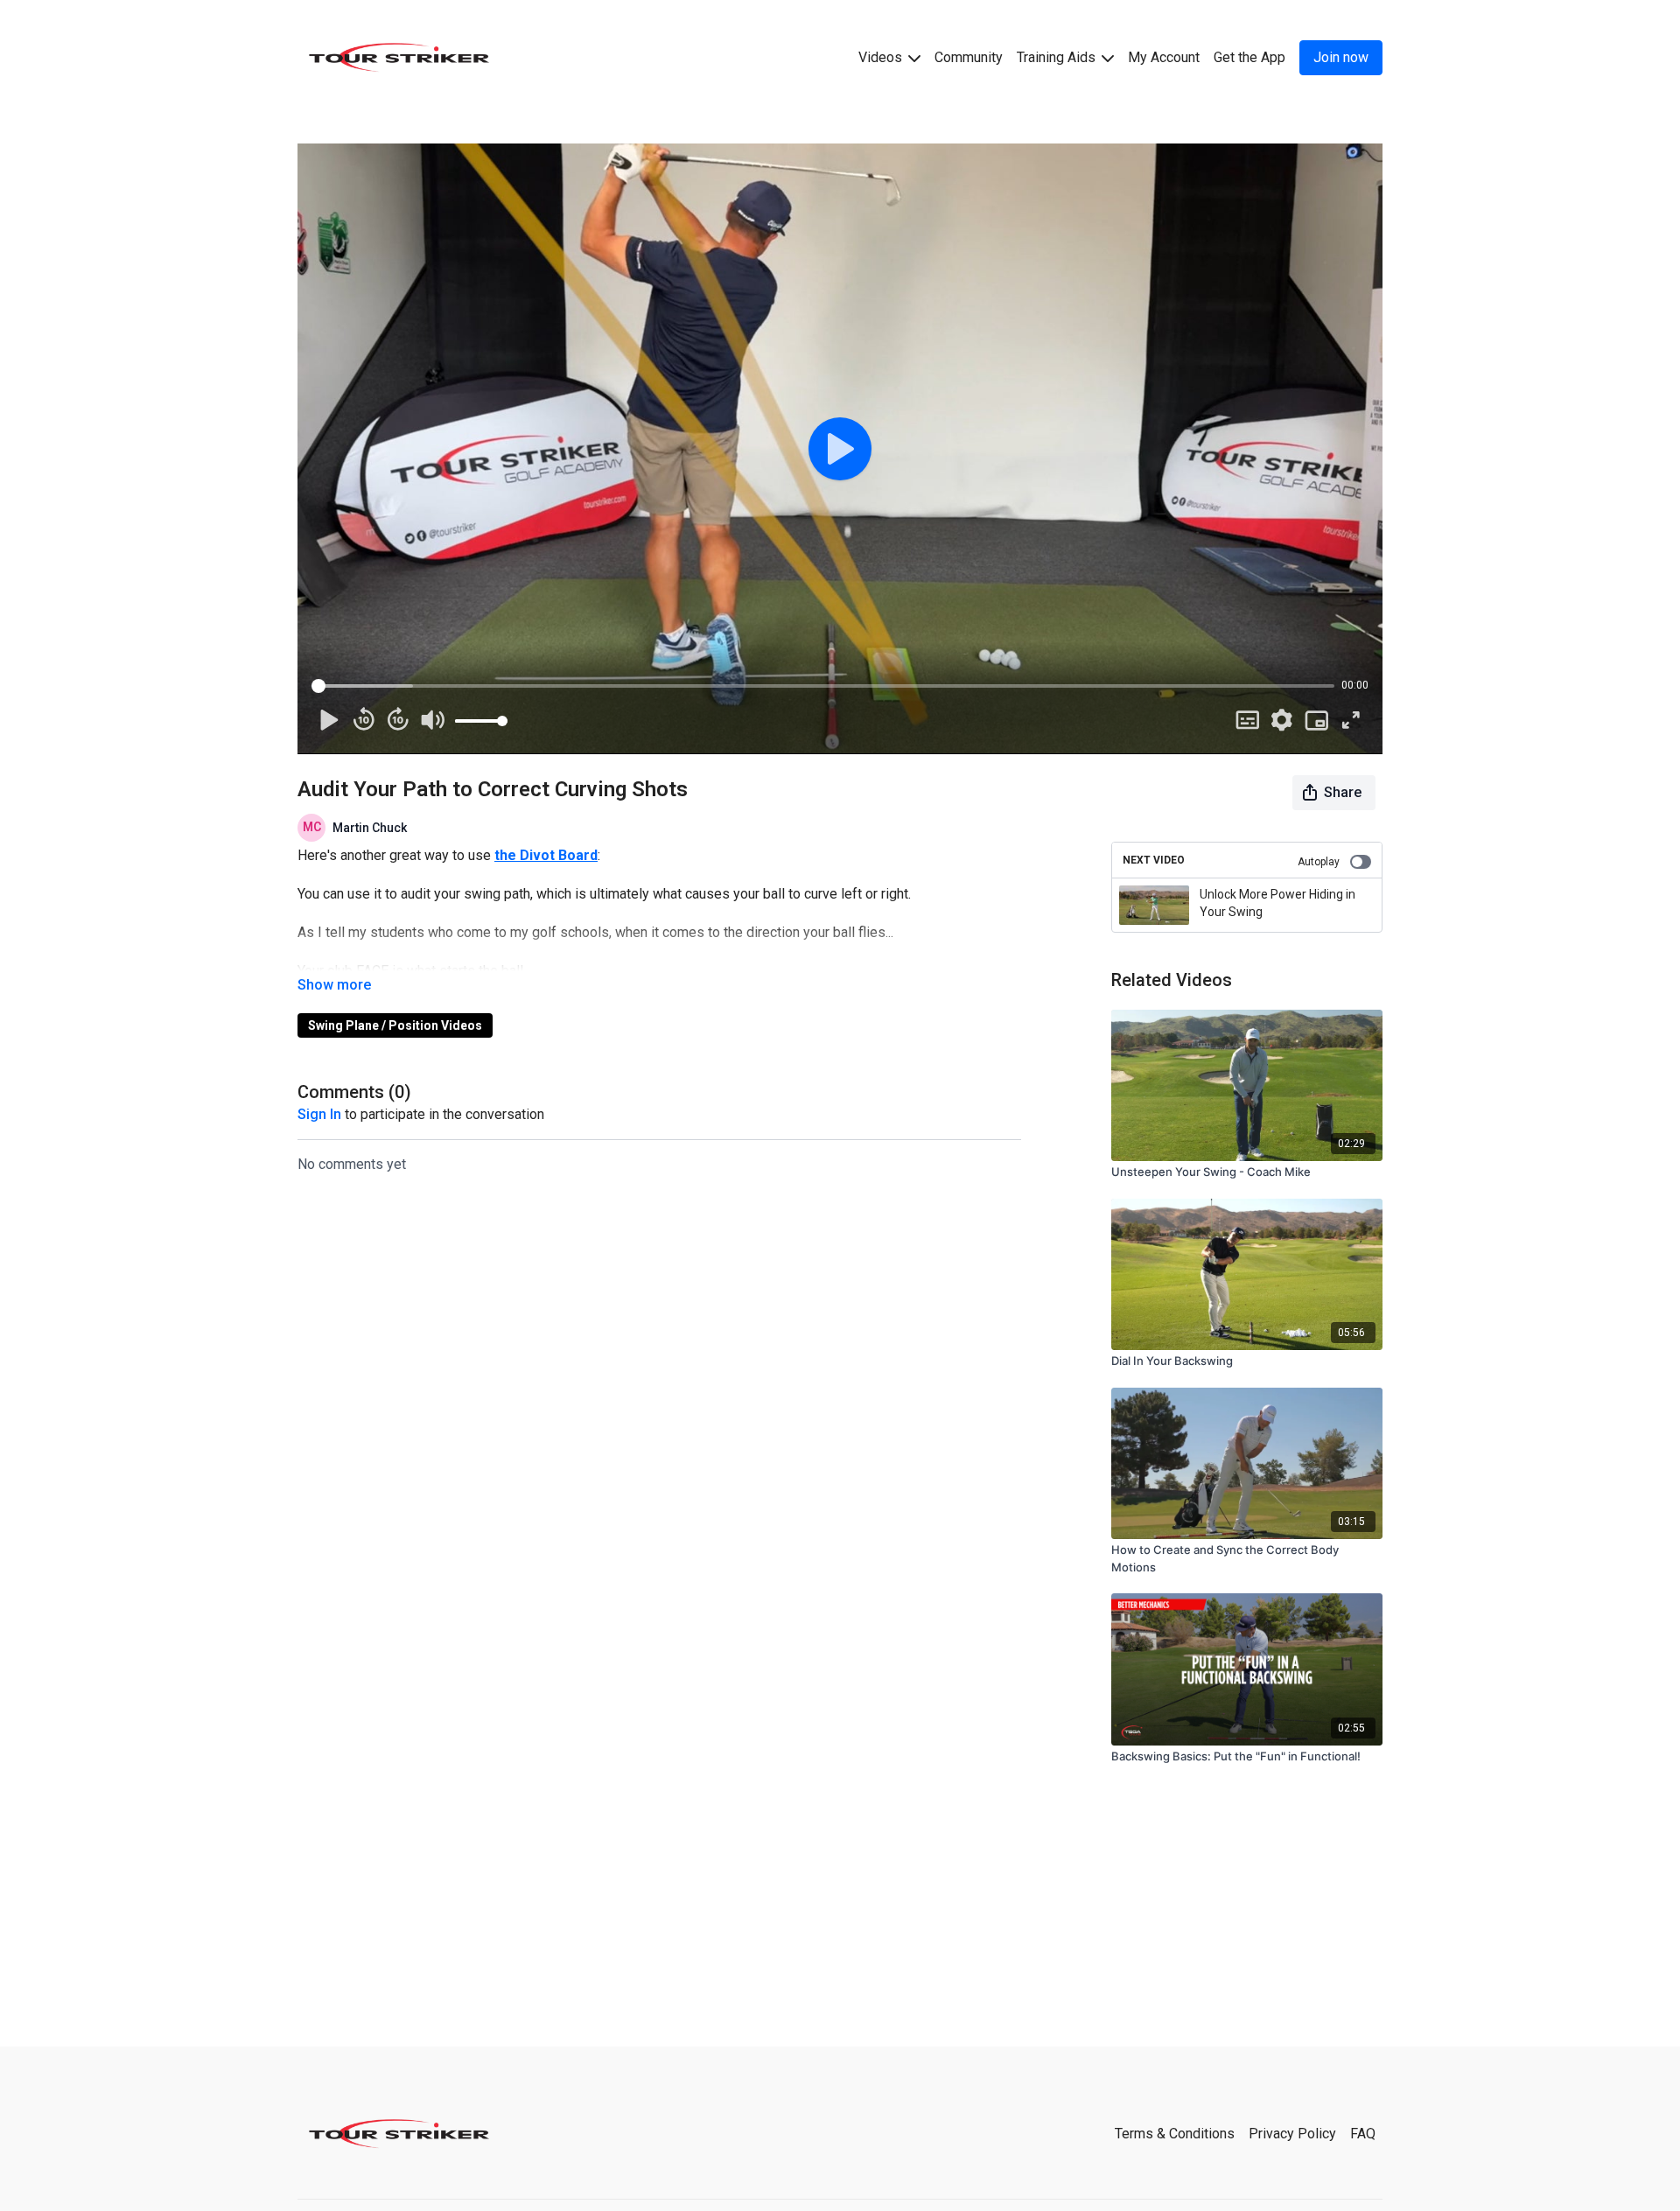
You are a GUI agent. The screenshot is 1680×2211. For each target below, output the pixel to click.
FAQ (1363, 2134)
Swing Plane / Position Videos (395, 1025)
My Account (1164, 57)
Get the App (1249, 57)
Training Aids (1058, 57)
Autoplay (1319, 862)
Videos (882, 57)
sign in (319, 1114)
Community (969, 57)
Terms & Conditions (1175, 2134)
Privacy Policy (1292, 2134)
